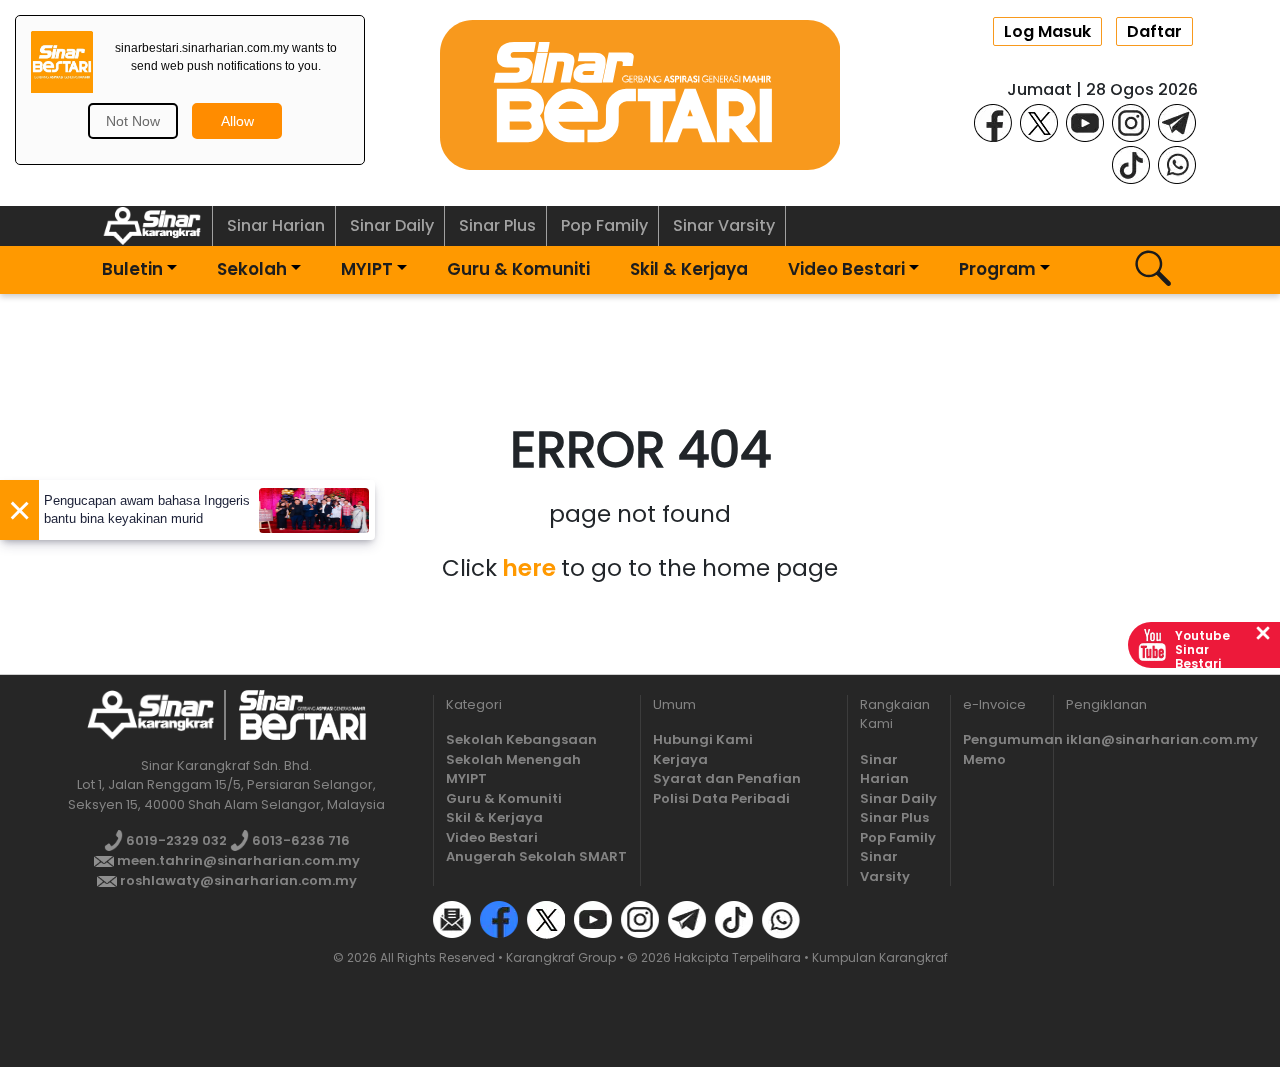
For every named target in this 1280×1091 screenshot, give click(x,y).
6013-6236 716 (299, 840)
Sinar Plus (497, 225)
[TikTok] (1131, 163)
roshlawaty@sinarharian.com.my (237, 880)
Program (997, 269)
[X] (1039, 121)
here (529, 568)
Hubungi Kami (703, 739)
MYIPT (367, 269)
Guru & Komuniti (518, 269)
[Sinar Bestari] (640, 93)
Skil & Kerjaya (689, 269)
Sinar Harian (276, 225)
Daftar (1154, 31)
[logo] (150, 714)
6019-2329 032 (175, 840)
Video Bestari (846, 269)
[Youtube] (1085, 121)
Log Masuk (1047, 31)
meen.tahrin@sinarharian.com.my (237, 860)
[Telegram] (1177, 121)
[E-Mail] (452, 919)
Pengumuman (1013, 739)
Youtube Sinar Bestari (1202, 649)
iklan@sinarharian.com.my (1162, 739)
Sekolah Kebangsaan (521, 739)
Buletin (132, 269)
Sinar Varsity (724, 225)
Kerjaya (680, 759)
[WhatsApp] (1177, 163)
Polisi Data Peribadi (721, 798)
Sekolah (252, 269)
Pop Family (604, 225)
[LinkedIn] (828, 919)
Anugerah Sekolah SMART (536, 856)
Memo (984, 759)
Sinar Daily (392, 225)
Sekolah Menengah (513, 759)
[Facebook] (993, 121)
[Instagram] (1131, 121)
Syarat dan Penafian (727, 778)
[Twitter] (546, 919)
